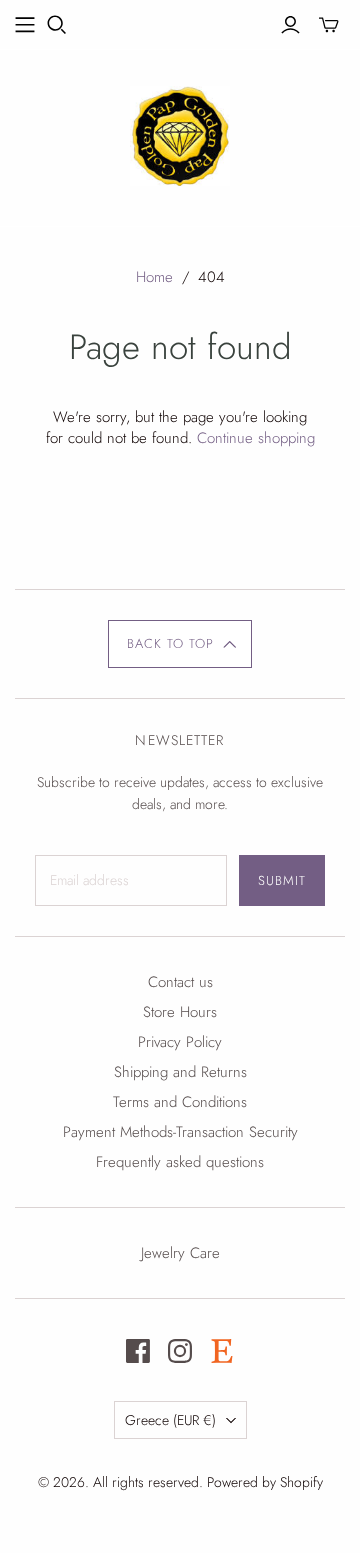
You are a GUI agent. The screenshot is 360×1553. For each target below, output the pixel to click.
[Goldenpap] (180, 133)
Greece (170, 1420)
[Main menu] (25, 25)
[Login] (290, 25)
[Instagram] (180, 1351)
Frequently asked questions (180, 1162)
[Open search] (57, 25)
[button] (180, 644)
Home (154, 277)
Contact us (180, 982)
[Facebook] (138, 1351)
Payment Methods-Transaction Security (180, 1132)
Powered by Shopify (265, 1482)
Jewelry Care (180, 1253)
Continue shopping (256, 438)
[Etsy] (222, 1351)
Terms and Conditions (180, 1102)
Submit (282, 880)
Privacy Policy (180, 1042)
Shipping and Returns (180, 1072)
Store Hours (180, 1012)
